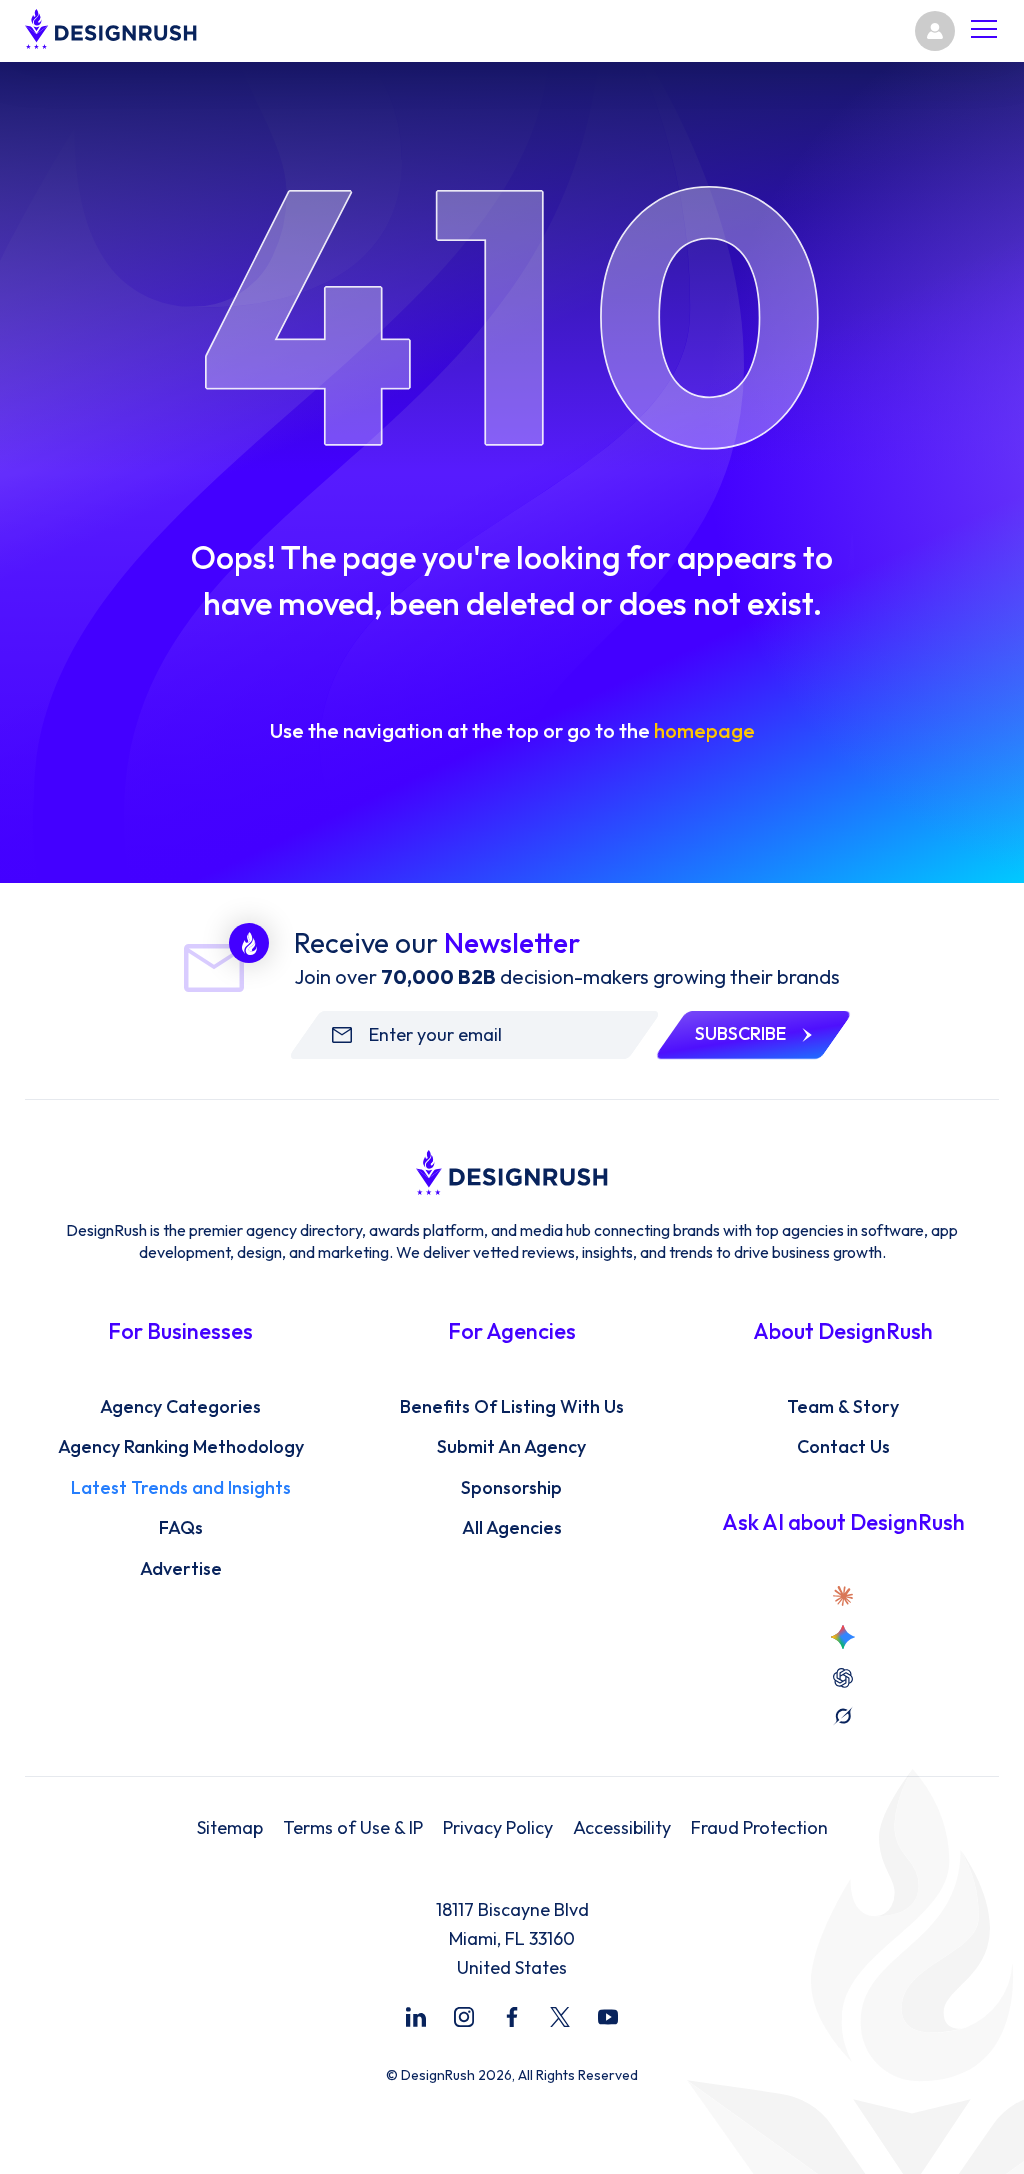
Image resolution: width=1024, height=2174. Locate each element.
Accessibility (622, 1828)
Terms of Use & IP (353, 1828)
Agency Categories (180, 1407)
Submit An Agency (511, 1447)
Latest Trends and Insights (181, 1488)
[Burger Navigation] (984, 31)
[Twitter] (560, 2017)
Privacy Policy (498, 1828)
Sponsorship (511, 1488)
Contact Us (843, 1447)
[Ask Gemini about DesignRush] (843, 1637)
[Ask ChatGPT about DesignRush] (843, 1678)
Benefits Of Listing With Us (512, 1407)
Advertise (181, 1569)
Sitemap (230, 1828)
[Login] (935, 31)
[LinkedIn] (416, 2017)
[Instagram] (464, 2017)
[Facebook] (512, 2017)
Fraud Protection (759, 1828)
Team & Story (843, 1407)
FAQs (181, 1528)
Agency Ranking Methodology (181, 1447)
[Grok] (843, 1716)
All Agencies (512, 1528)
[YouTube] (608, 2017)
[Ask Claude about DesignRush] (843, 1596)
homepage (704, 730)
